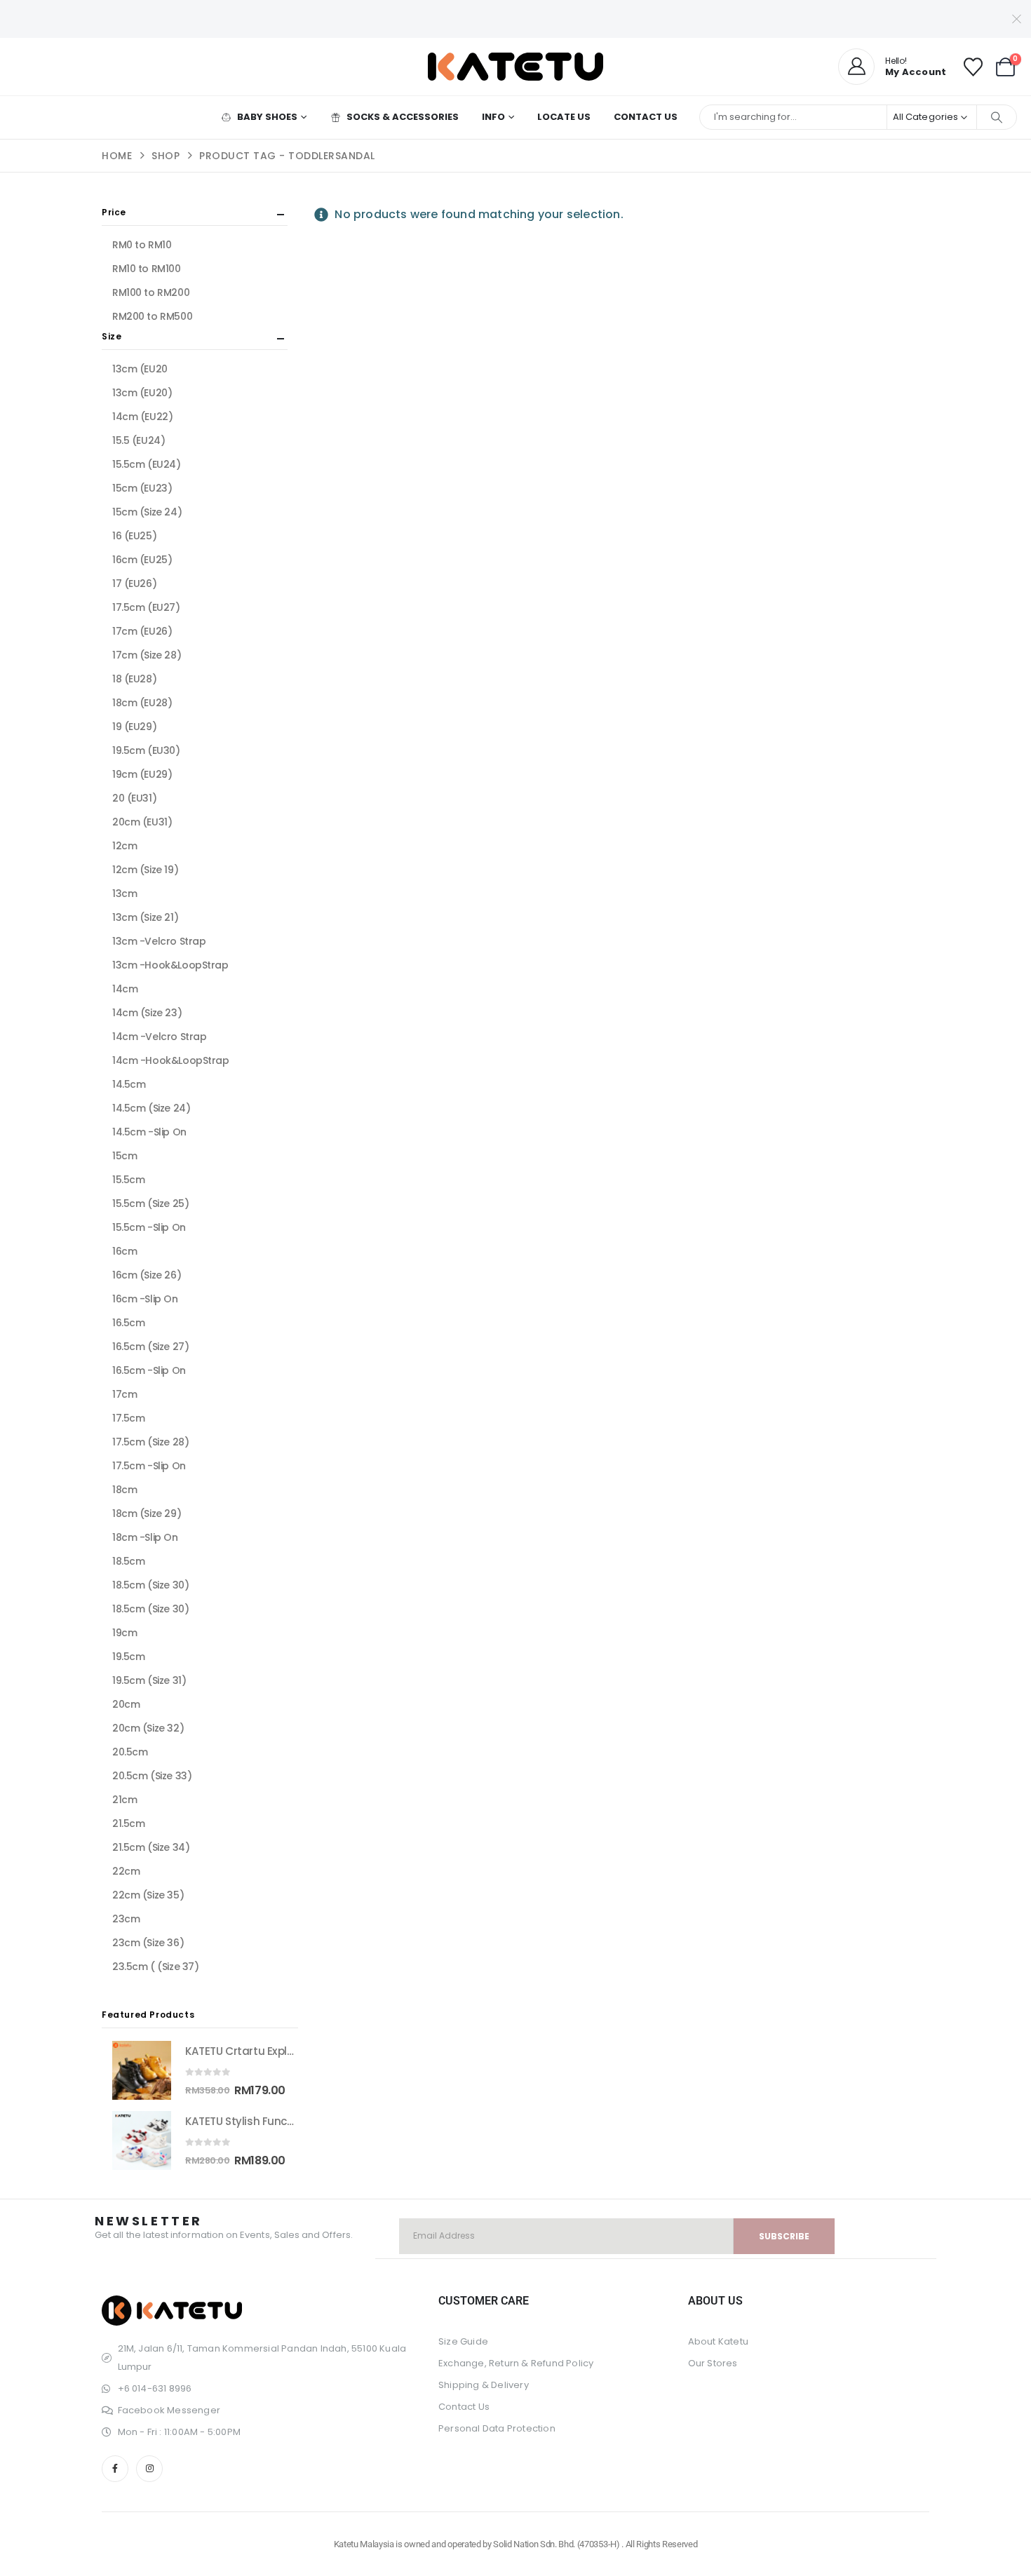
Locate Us (564, 117)
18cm (124, 1490)
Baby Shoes (267, 117)
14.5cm (129, 1084)
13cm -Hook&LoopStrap (170, 965)
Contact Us (646, 117)
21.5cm (128, 1823)
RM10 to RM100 (147, 269)
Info (493, 117)
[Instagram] (149, 2469)
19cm (124, 1633)
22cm (126, 1871)
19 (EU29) (134, 727)
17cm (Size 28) (147, 655)
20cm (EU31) (142, 822)
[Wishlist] (973, 67)
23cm (126, 1919)
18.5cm (128, 1561)
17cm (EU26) (142, 631)
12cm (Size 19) (145, 870)
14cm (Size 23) (147, 1013)
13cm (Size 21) (145, 917)
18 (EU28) (134, 679)
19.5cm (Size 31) (149, 1680)
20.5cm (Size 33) (152, 1776)
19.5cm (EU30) (146, 750)
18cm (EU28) (142, 703)
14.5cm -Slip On (149, 1132)
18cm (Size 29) (147, 1513)
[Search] (997, 117)
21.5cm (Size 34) (151, 1847)
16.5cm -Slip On (149, 1370)
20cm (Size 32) (148, 1728)
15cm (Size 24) (147, 512)
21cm (124, 1800)
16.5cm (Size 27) (150, 1347)
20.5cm (130, 1752)
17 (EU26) (134, 584)
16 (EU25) (134, 536)
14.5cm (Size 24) (151, 1108)
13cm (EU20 (140, 369)
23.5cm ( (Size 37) (155, 1967)
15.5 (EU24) (139, 440)
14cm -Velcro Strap (159, 1037)
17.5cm (128, 1418)
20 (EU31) (134, 798)
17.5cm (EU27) (146, 607)
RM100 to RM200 (151, 292)
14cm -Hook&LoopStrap (171, 1060)
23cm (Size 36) (148, 1943)
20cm (126, 1704)
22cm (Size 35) (148, 1895)
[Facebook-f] (115, 2469)
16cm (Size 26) (147, 1275)
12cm (124, 846)
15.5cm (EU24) (147, 464)
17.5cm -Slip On (149, 1466)
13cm (124, 893)
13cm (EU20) (142, 393)
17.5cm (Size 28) (150, 1442)
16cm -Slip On (145, 1299)
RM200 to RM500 (152, 316)
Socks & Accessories (403, 117)
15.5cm (128, 1180)
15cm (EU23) (142, 488)
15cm (124, 1156)
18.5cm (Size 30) (150, 1585)
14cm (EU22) (142, 417)
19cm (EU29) (142, 774)
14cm (125, 989)
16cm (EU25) (142, 560)
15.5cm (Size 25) (150, 1203)
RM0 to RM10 (142, 245)
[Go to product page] (142, 2070)
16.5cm (128, 1323)
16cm (124, 1251)
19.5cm (128, 1657)
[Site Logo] (515, 67)
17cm (124, 1394)
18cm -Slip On (145, 1537)
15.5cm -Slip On (149, 1227)
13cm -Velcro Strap (159, 941)
